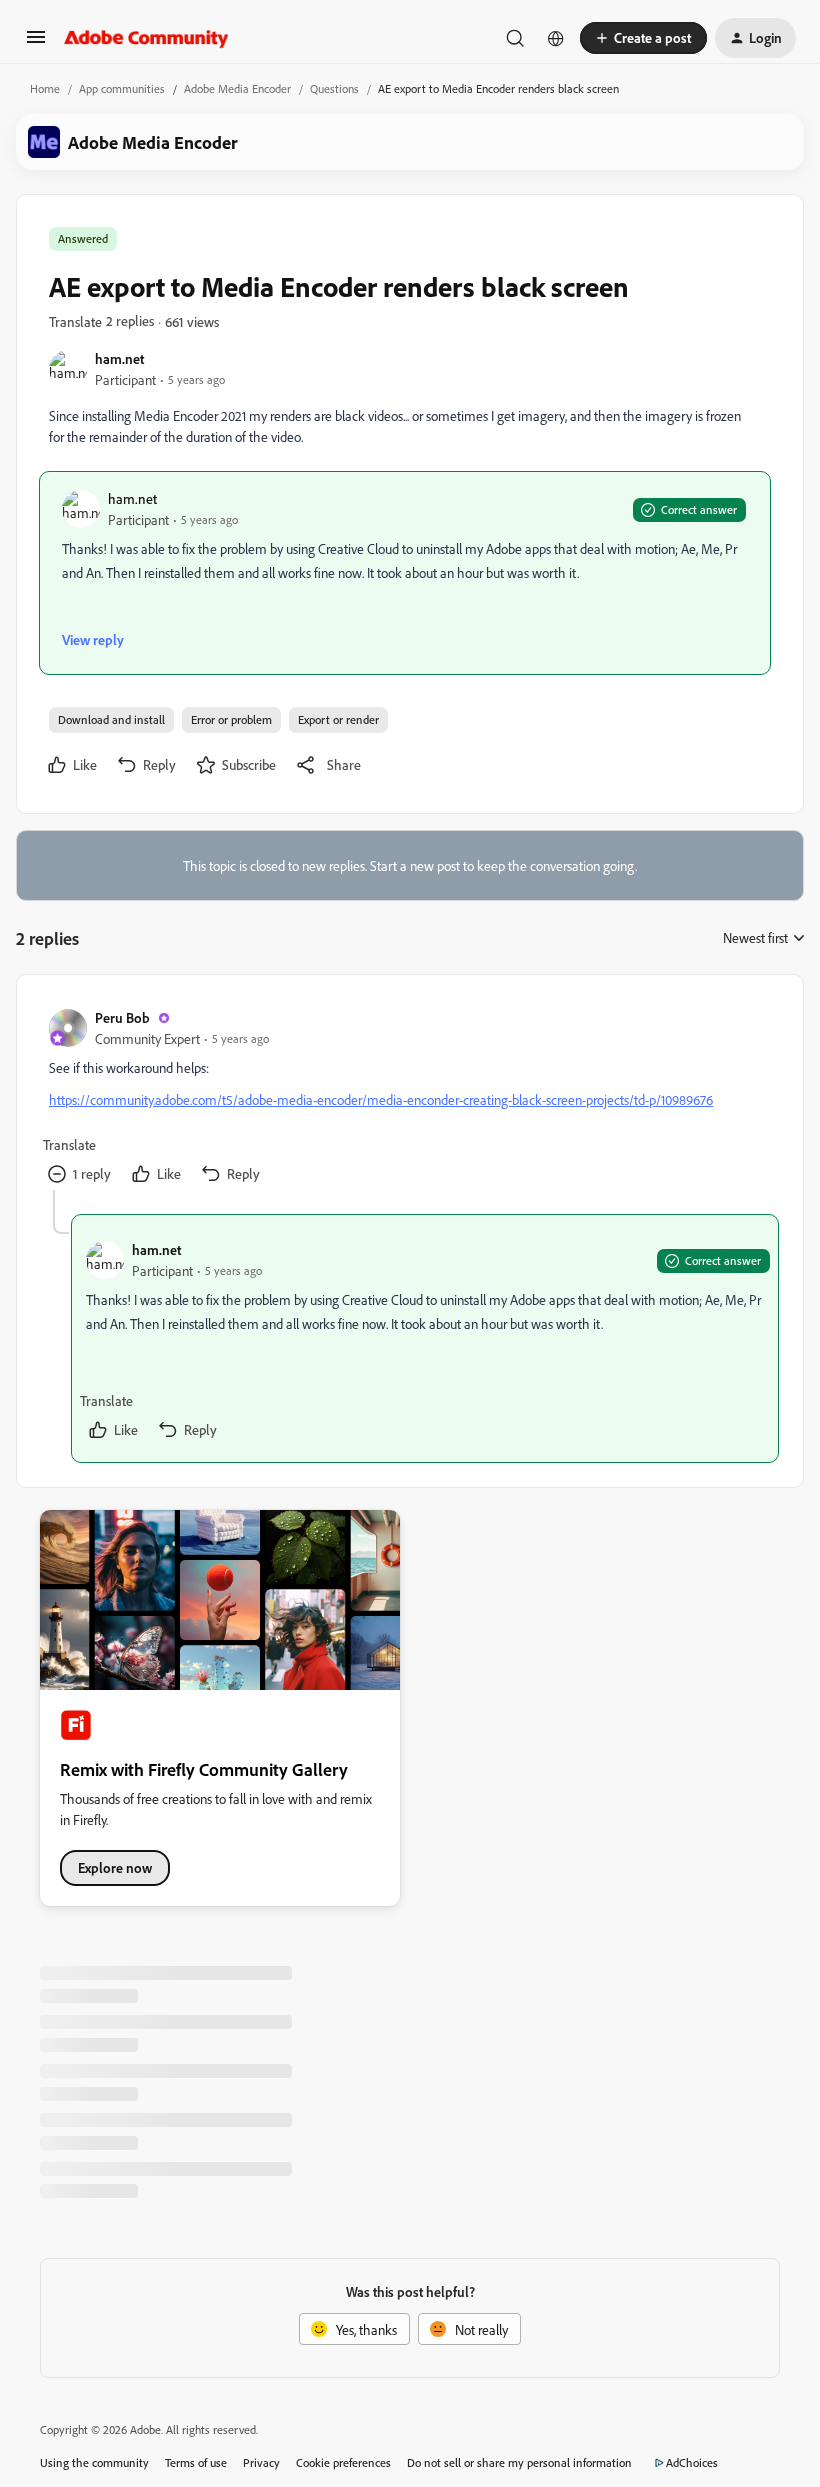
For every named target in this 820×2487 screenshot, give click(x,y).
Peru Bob (122, 1017)
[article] (409, 1098)
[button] (36, 43)
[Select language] (556, 38)
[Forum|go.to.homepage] (146, 38)
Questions (334, 88)
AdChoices (692, 2462)
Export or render (338, 719)
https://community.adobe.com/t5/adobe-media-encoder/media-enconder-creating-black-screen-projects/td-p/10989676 (381, 1099)
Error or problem (231, 719)
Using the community (94, 2462)
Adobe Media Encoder (237, 88)
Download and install (111, 719)
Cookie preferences (343, 2462)
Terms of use (196, 2462)
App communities (122, 88)
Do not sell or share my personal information (519, 2462)
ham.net (119, 358)
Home (45, 88)
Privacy (261, 2462)
